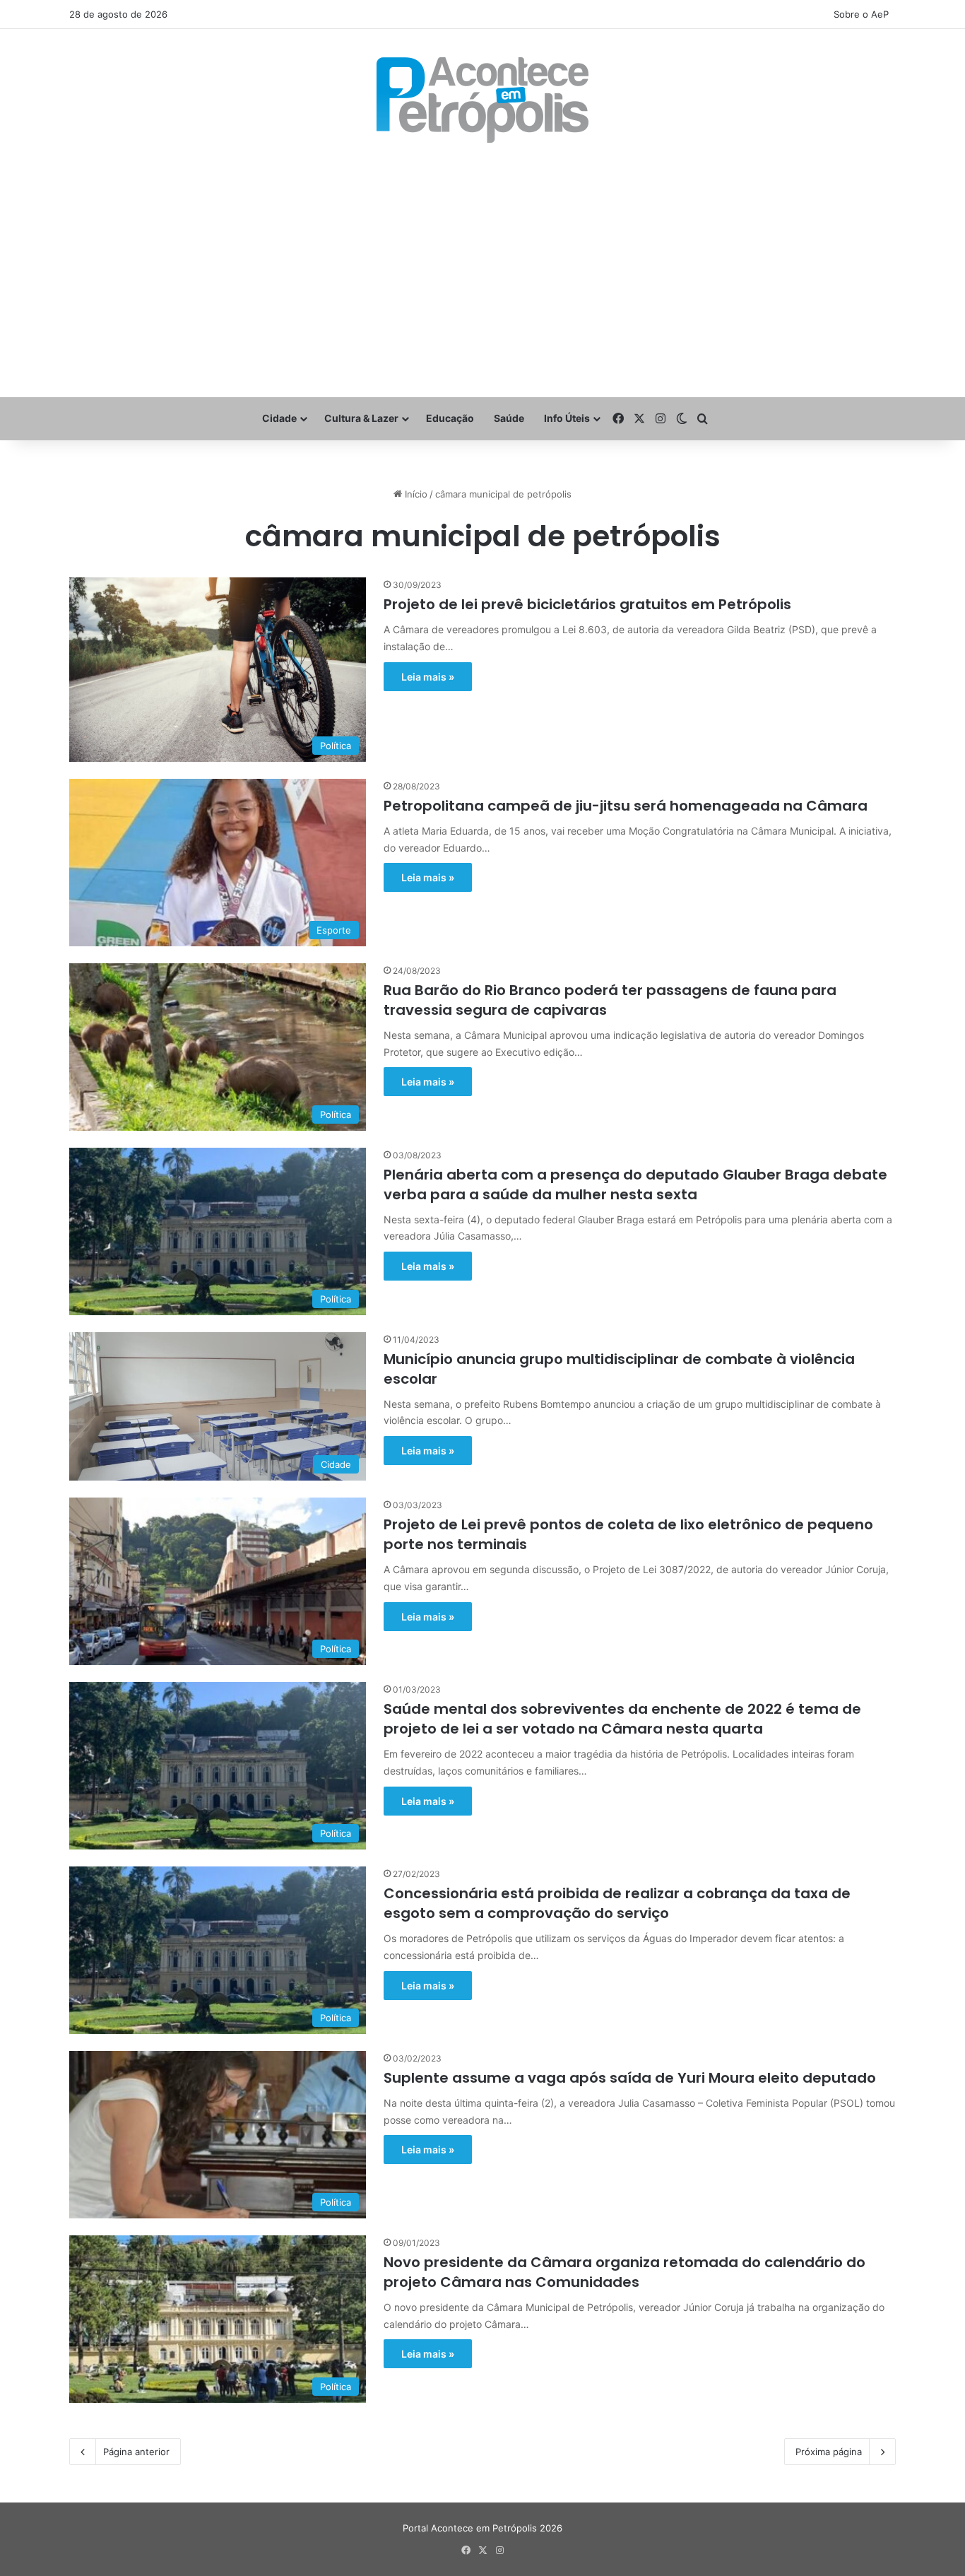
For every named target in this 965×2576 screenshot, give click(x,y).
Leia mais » (428, 677)
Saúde (509, 418)
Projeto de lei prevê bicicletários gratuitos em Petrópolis (587, 604)
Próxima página (829, 2452)
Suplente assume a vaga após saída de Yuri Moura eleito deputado (630, 2078)
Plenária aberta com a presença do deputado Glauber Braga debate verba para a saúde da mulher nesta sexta (635, 1184)
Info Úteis (567, 418)
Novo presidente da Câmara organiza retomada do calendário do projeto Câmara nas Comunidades (624, 2272)
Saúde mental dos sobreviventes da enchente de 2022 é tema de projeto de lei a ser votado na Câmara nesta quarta (622, 1719)
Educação (450, 418)
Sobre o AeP (861, 14)
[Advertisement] (482, 270)
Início (415, 494)
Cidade (279, 418)
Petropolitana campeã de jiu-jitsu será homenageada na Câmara (626, 806)
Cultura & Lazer (361, 418)
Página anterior (136, 2452)
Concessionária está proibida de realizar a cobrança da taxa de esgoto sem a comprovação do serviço (617, 1903)
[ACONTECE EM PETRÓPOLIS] (482, 100)
